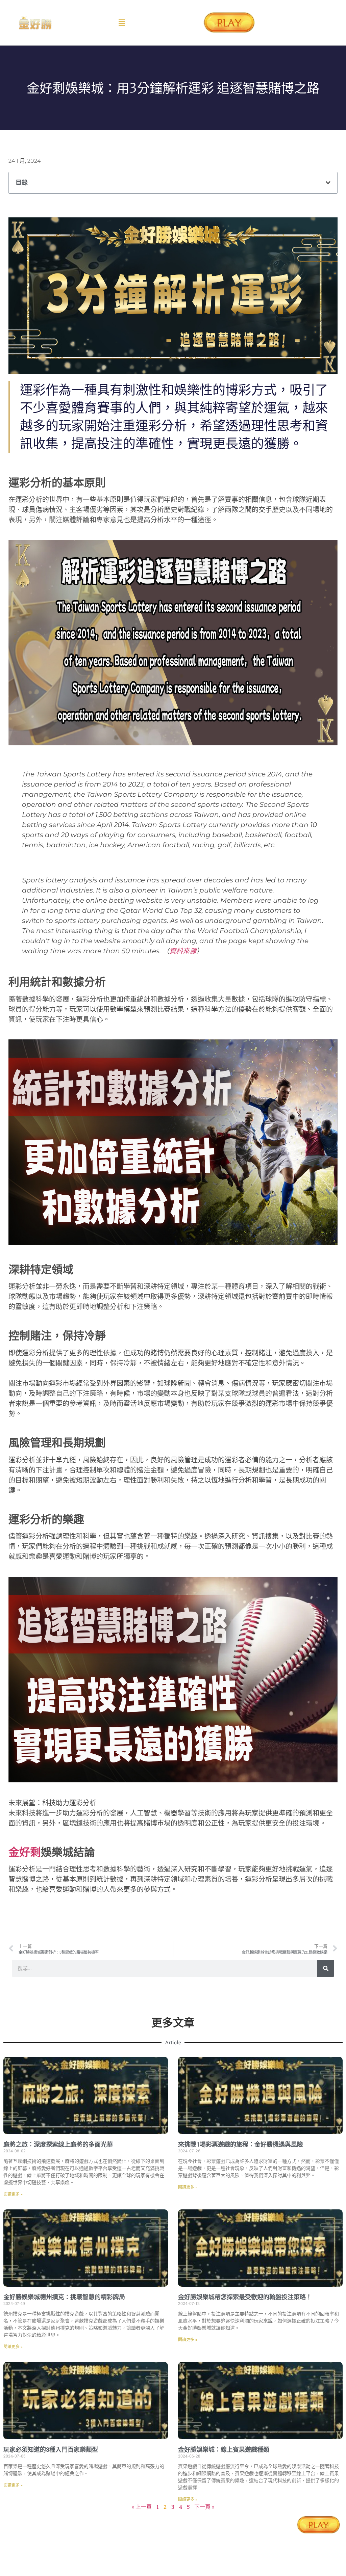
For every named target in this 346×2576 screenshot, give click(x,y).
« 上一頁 (142, 2507)
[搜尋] (326, 1968)
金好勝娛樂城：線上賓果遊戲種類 (224, 2450)
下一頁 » (204, 2507)
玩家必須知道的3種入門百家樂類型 (51, 2450)
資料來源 (183, 951)
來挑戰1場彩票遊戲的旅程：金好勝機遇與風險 (241, 2144)
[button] (122, 23)
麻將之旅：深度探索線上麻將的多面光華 (58, 2144)
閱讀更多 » (13, 2194)
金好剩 (25, 1852)
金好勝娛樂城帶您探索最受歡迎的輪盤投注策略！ (245, 2297)
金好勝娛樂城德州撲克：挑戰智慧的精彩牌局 (64, 2297)
